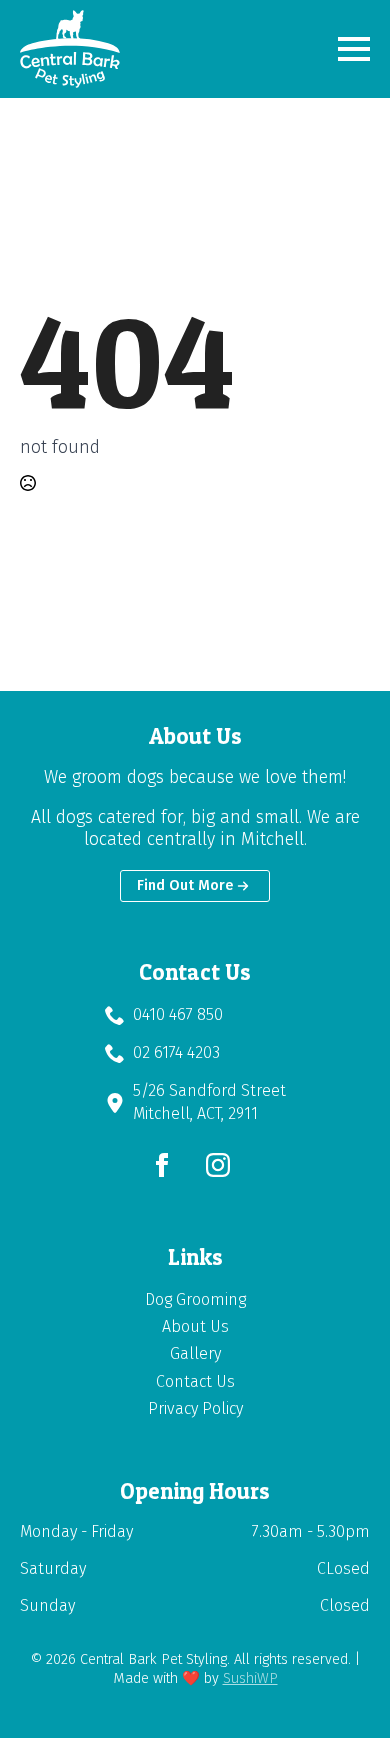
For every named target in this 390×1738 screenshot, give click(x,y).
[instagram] (218, 1165)
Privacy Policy (195, 1408)
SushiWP (250, 1678)
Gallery (195, 1353)
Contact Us (195, 1381)
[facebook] (162, 1165)
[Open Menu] (354, 49)
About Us (195, 1326)
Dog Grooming (195, 1299)
